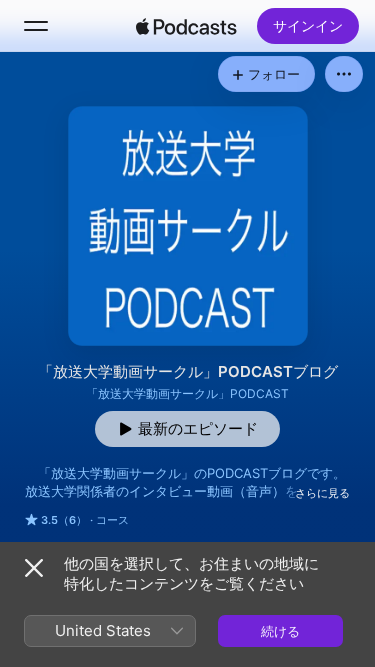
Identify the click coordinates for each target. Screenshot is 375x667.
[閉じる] (34, 568)
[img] (187, 26)
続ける (280, 631)
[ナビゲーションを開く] (36, 26)
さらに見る (322, 493)
